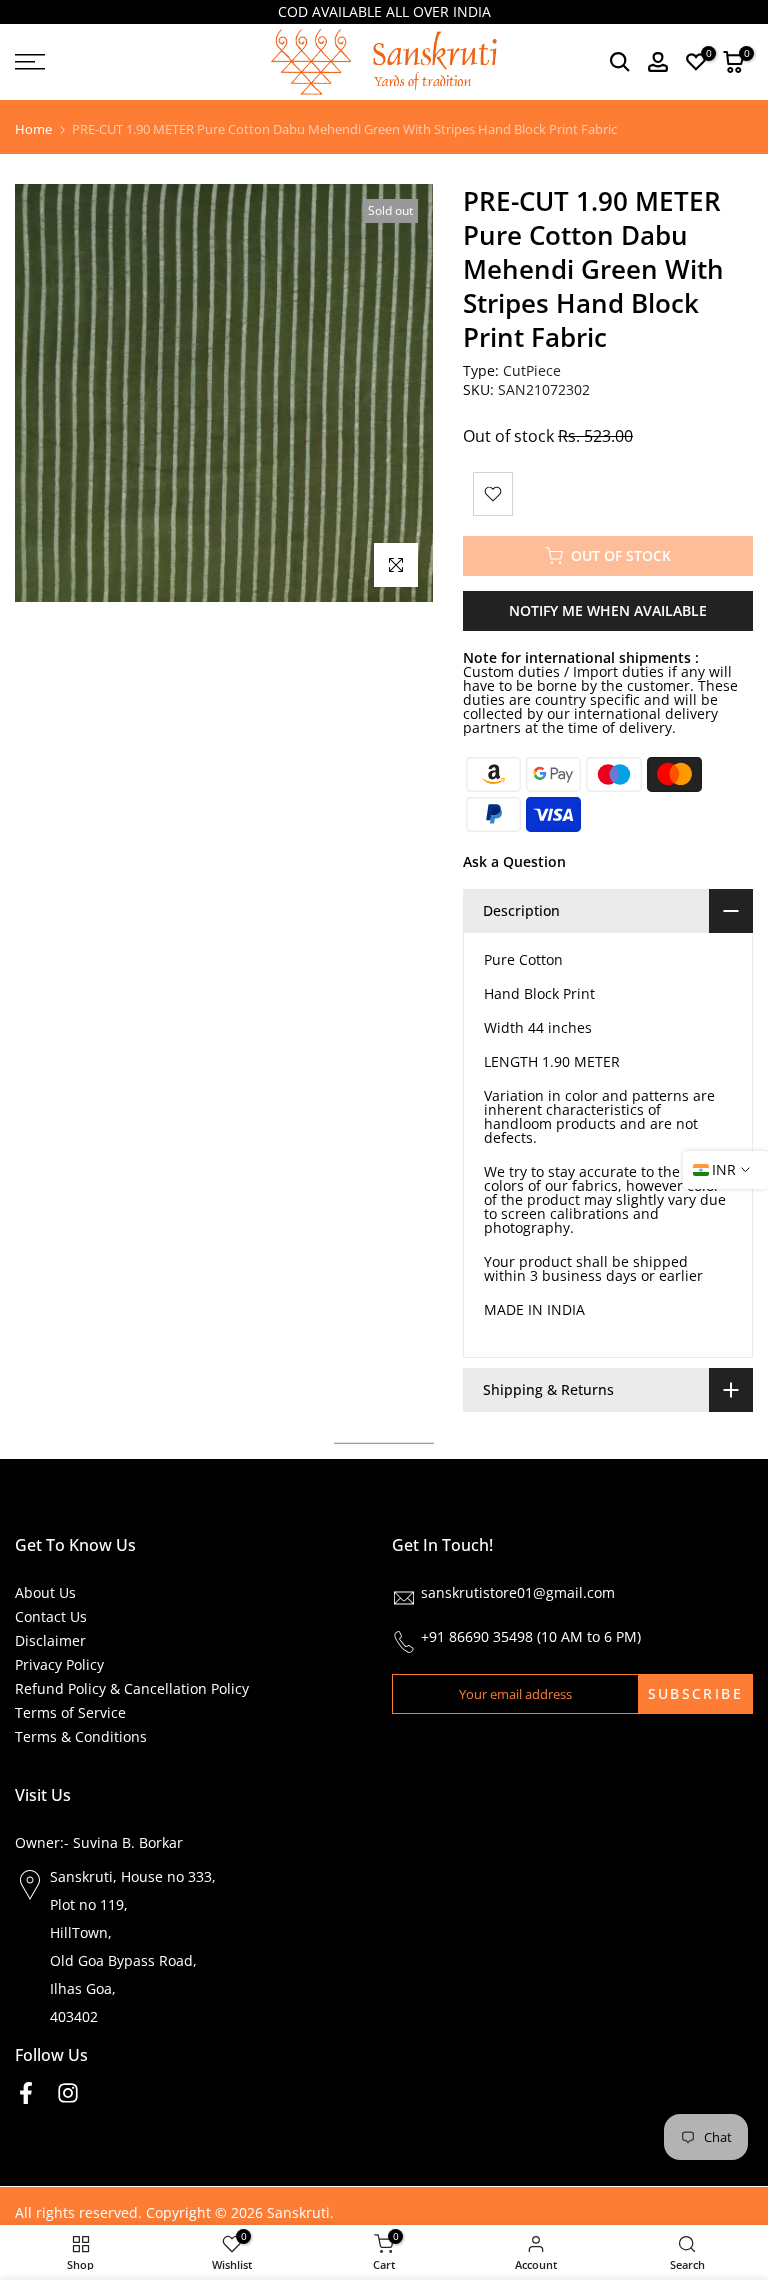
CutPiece (532, 370)
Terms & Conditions (81, 1736)
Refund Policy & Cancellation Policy (132, 1688)
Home (33, 129)
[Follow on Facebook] (26, 2093)
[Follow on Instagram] (68, 2093)
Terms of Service (70, 1712)
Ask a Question (514, 861)
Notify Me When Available (608, 610)
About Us (45, 1592)
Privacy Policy (59, 1664)
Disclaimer (50, 1640)
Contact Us (51, 1616)
